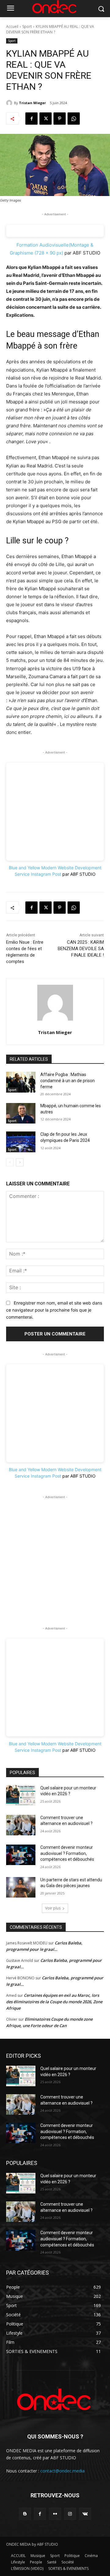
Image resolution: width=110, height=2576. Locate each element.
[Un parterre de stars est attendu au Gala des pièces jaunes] (21, 1887)
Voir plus (53, 1908)
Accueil (12, 26)
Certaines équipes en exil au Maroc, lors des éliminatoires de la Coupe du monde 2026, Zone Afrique (54, 2002)
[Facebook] (31, 119)
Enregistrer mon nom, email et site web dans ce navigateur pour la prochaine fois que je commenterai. (54, 1310)
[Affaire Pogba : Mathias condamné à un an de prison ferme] (21, 1082)
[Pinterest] (60, 119)
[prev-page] (10, 1162)
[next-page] (20, 1162)
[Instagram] (70, 2514)
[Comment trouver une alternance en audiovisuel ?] (21, 1825)
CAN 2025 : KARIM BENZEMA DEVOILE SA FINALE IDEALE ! (81, 949)
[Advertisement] (55, 1555)
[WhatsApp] (74, 119)
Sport (27, 26)
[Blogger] (25, 2514)
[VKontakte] (85, 2514)
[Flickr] (55, 2514)
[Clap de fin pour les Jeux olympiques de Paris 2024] (21, 1142)
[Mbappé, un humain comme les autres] (21, 1113)
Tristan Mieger (32, 103)
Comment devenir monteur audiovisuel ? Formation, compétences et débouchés (67, 1853)
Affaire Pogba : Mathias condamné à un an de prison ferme (68, 1080)
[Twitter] (46, 119)
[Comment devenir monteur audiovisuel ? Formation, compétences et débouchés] (21, 1855)
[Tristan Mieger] (10, 103)
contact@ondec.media (62, 2471)
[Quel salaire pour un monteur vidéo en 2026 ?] (21, 1795)
